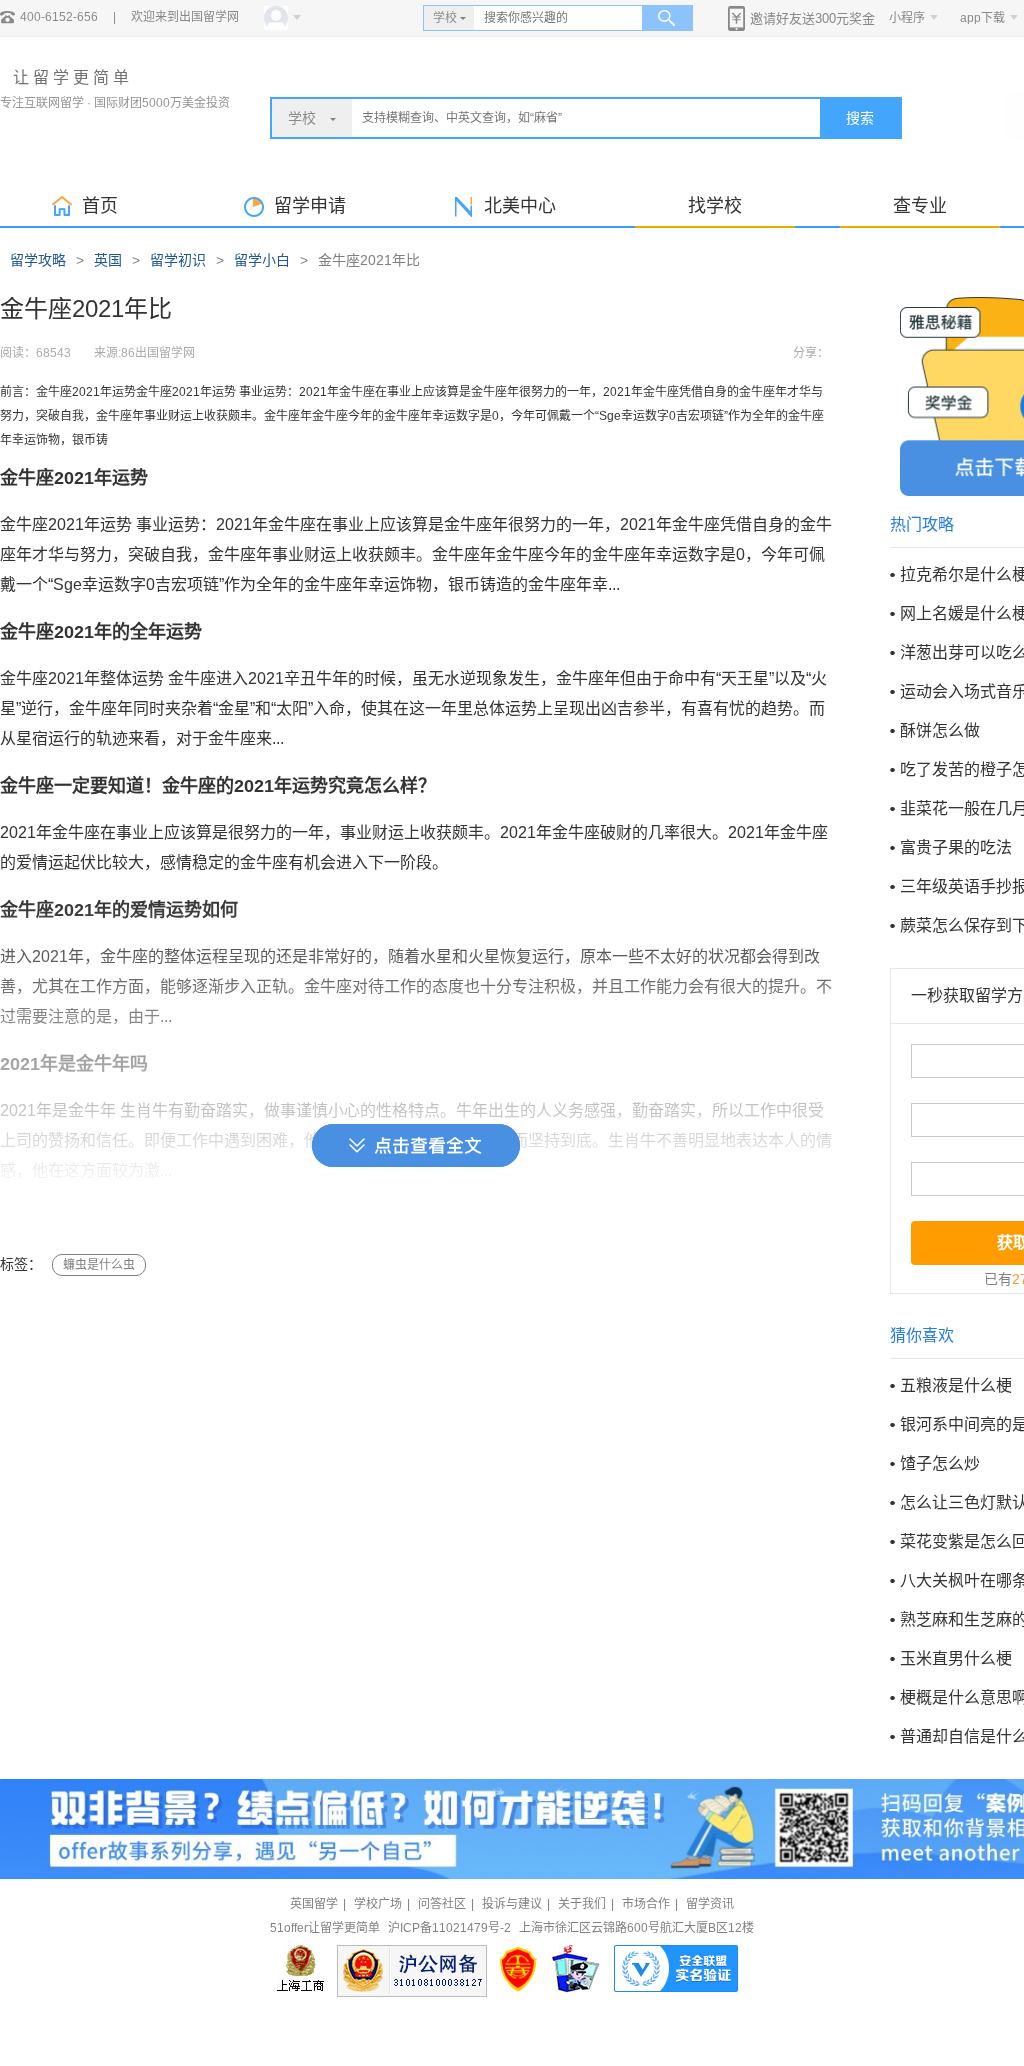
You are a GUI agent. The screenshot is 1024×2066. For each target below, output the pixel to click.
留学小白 (262, 260)
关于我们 (582, 1904)
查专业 (920, 206)
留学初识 (178, 260)
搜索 (860, 118)
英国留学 (314, 1904)
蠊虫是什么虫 (99, 1265)
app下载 (982, 18)
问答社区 (442, 1904)
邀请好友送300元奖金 (812, 18)
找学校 (715, 206)
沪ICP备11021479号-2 (449, 1928)
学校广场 (378, 1904)
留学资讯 (710, 1904)
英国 (108, 260)
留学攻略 (38, 260)
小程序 (907, 18)
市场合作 (646, 1904)
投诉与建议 (512, 1904)
